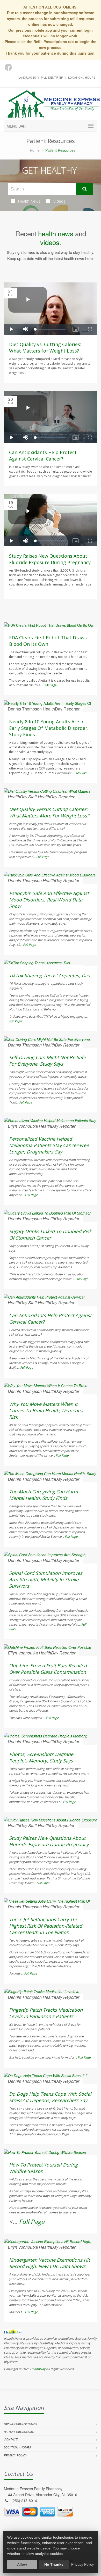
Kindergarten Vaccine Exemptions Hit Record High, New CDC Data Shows (49, 2263)
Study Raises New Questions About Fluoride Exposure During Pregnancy (50, 559)
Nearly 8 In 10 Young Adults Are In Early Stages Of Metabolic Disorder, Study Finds (49, 728)
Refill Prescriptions (21, 2424)
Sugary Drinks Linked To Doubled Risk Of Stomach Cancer (50, 1235)
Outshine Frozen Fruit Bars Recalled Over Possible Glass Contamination (48, 1669)
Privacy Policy (15, 2455)
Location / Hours (82, 77)
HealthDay (38, 2369)
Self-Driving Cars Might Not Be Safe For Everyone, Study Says (47, 1061)
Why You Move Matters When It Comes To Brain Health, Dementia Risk (46, 1410)
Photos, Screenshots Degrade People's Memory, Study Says (41, 1757)
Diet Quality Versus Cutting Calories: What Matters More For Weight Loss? (49, 812)
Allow (22, 2564)
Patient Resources (19, 2432)
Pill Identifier (52, 77)
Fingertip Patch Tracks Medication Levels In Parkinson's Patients (46, 2013)
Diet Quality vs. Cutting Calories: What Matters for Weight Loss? (45, 348)
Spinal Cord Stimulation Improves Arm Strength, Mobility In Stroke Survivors (46, 1579)
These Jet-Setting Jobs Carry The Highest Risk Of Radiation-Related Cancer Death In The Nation (46, 1926)
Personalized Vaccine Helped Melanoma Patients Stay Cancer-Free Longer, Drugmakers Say (49, 1145)
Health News (29, 201)
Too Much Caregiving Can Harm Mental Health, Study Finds (44, 1495)
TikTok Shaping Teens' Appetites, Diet (50, 975)
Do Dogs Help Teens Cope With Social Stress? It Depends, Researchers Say (50, 2097)
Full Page (50, 685)
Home (35, 150)
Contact (11, 2439)
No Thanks (54, 2564)
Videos (59, 201)
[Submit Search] (85, 189)
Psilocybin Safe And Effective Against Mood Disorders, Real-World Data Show (49, 900)
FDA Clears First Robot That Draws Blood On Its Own (48, 641)
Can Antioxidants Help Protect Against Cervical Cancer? (43, 455)
